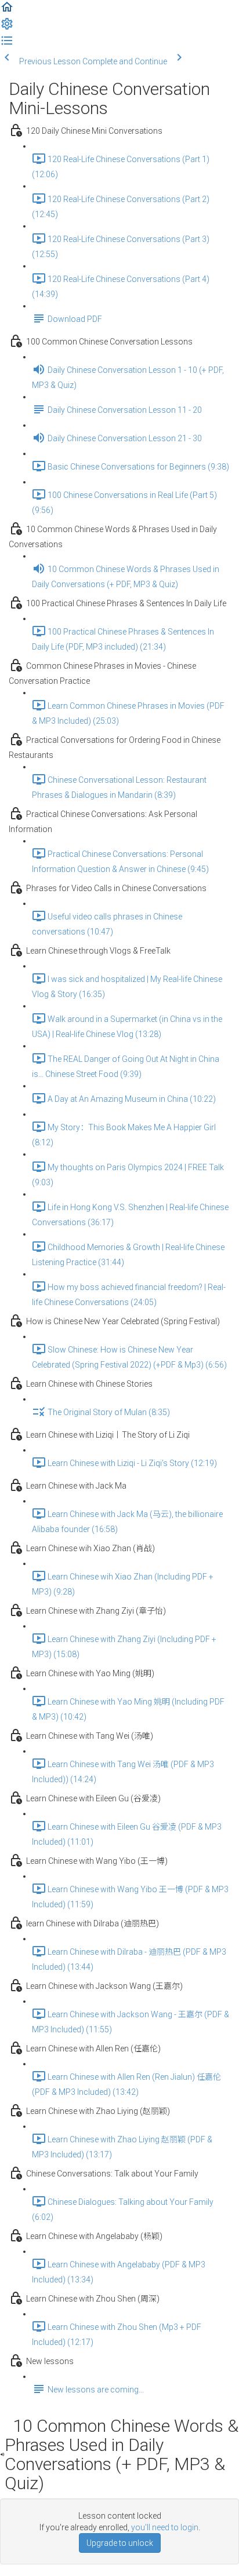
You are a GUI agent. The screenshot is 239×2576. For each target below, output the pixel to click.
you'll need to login (165, 2527)
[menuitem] (7, 28)
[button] (7, 11)
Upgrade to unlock (120, 2543)
